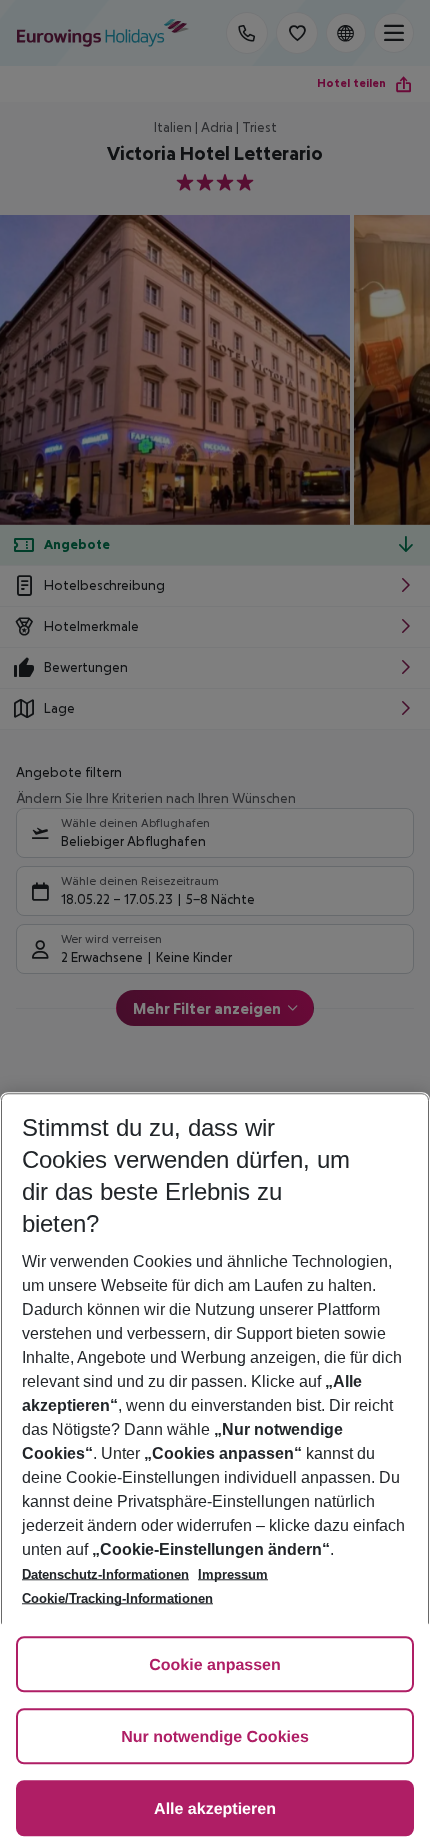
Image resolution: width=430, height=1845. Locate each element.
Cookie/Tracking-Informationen (117, 1598)
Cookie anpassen (215, 1665)
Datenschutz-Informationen (105, 1574)
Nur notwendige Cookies (215, 1737)
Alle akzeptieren (215, 1809)
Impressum (233, 1574)
